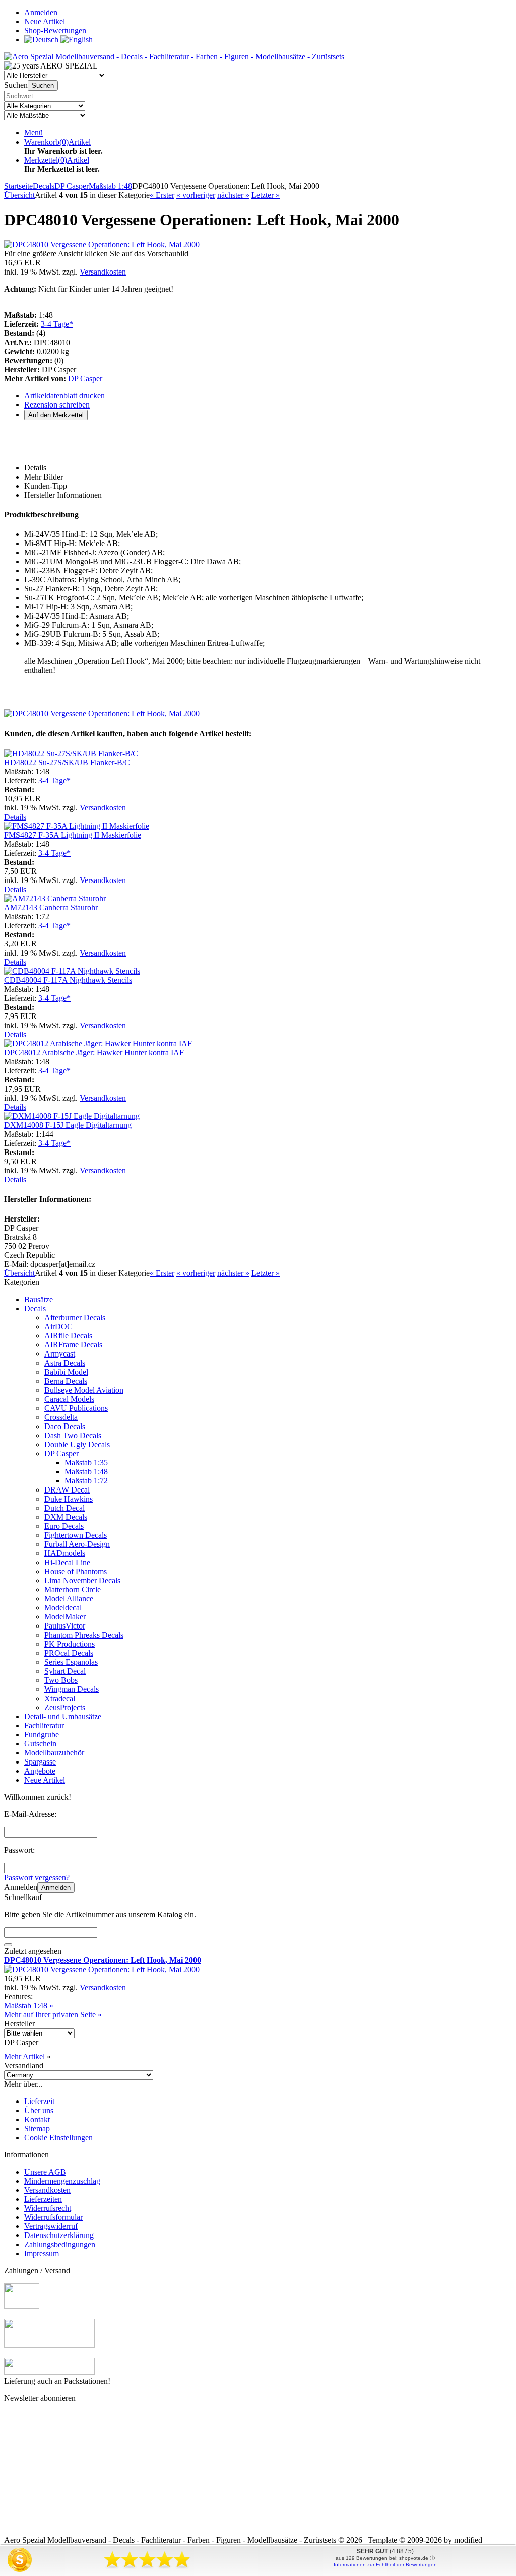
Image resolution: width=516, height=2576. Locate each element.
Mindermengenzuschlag (62, 2181)
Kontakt (37, 2119)
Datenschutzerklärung (59, 2235)
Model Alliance (69, 1599)
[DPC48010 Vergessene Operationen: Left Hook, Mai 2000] (102, 245)
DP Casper (85, 379)
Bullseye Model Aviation (84, 1390)
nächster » (233, 195)
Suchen (43, 85)
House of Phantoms (76, 1571)
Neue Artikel (45, 1780)
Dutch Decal (64, 1508)
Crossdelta (61, 1417)
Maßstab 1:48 (86, 1472)
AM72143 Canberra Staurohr (51, 907)
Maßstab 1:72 (86, 1481)
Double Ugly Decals (77, 1444)
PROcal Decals (69, 1653)
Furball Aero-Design (77, 1544)
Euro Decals (64, 1526)
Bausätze (39, 1299)
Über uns (39, 2110)
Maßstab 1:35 (86, 1463)
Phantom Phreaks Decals (84, 1635)
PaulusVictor (65, 1626)
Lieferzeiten (43, 2199)
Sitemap (37, 2128)
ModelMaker (65, 1617)
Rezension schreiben (57, 405)
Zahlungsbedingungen (60, 2244)
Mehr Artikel (24, 2056)
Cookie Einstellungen (58, 2138)
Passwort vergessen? (37, 1878)
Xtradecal (60, 1698)
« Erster (162, 195)
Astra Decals (65, 1363)
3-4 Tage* (57, 324)
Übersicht (19, 195)
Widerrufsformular (53, 2217)
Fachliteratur (44, 1725)
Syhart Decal (65, 1671)
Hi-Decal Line (67, 1562)
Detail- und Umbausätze (63, 1716)
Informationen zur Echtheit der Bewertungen (385, 2565)
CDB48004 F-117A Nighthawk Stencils (68, 980)
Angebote (40, 1771)
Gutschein (40, 1744)
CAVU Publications (76, 1408)
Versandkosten (103, 272)
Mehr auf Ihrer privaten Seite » (53, 2015)
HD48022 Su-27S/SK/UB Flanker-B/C (67, 762)
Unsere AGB (45, 2172)
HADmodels (65, 1553)
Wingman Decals (72, 1689)
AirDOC (58, 1327)
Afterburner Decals (75, 1317)
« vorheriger (196, 195)
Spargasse (40, 1762)
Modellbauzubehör (54, 1753)
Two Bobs (61, 1680)
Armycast (60, 1354)
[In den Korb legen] (8, 1945)
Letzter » (266, 195)
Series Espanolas (71, 1662)
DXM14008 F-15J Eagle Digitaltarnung (68, 1125)
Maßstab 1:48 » (29, 2006)
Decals (35, 1308)
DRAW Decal (67, 1490)
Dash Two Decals (73, 1435)
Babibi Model (66, 1372)
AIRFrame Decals (73, 1345)
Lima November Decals (82, 1580)
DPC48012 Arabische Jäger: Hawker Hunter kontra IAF (94, 1053)
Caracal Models (69, 1399)
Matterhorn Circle (73, 1589)
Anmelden (56, 1888)
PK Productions (70, 1644)
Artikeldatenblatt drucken (64, 396)
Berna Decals (66, 1381)
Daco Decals (65, 1426)
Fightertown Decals (76, 1535)
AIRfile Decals (68, 1336)
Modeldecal (63, 1608)
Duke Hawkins (69, 1499)
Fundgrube (42, 1735)
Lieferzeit (39, 2101)
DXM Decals (66, 1517)
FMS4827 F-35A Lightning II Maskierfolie (73, 835)
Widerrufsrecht (48, 2208)
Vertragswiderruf (51, 2226)
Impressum (42, 2253)
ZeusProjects (65, 1707)
